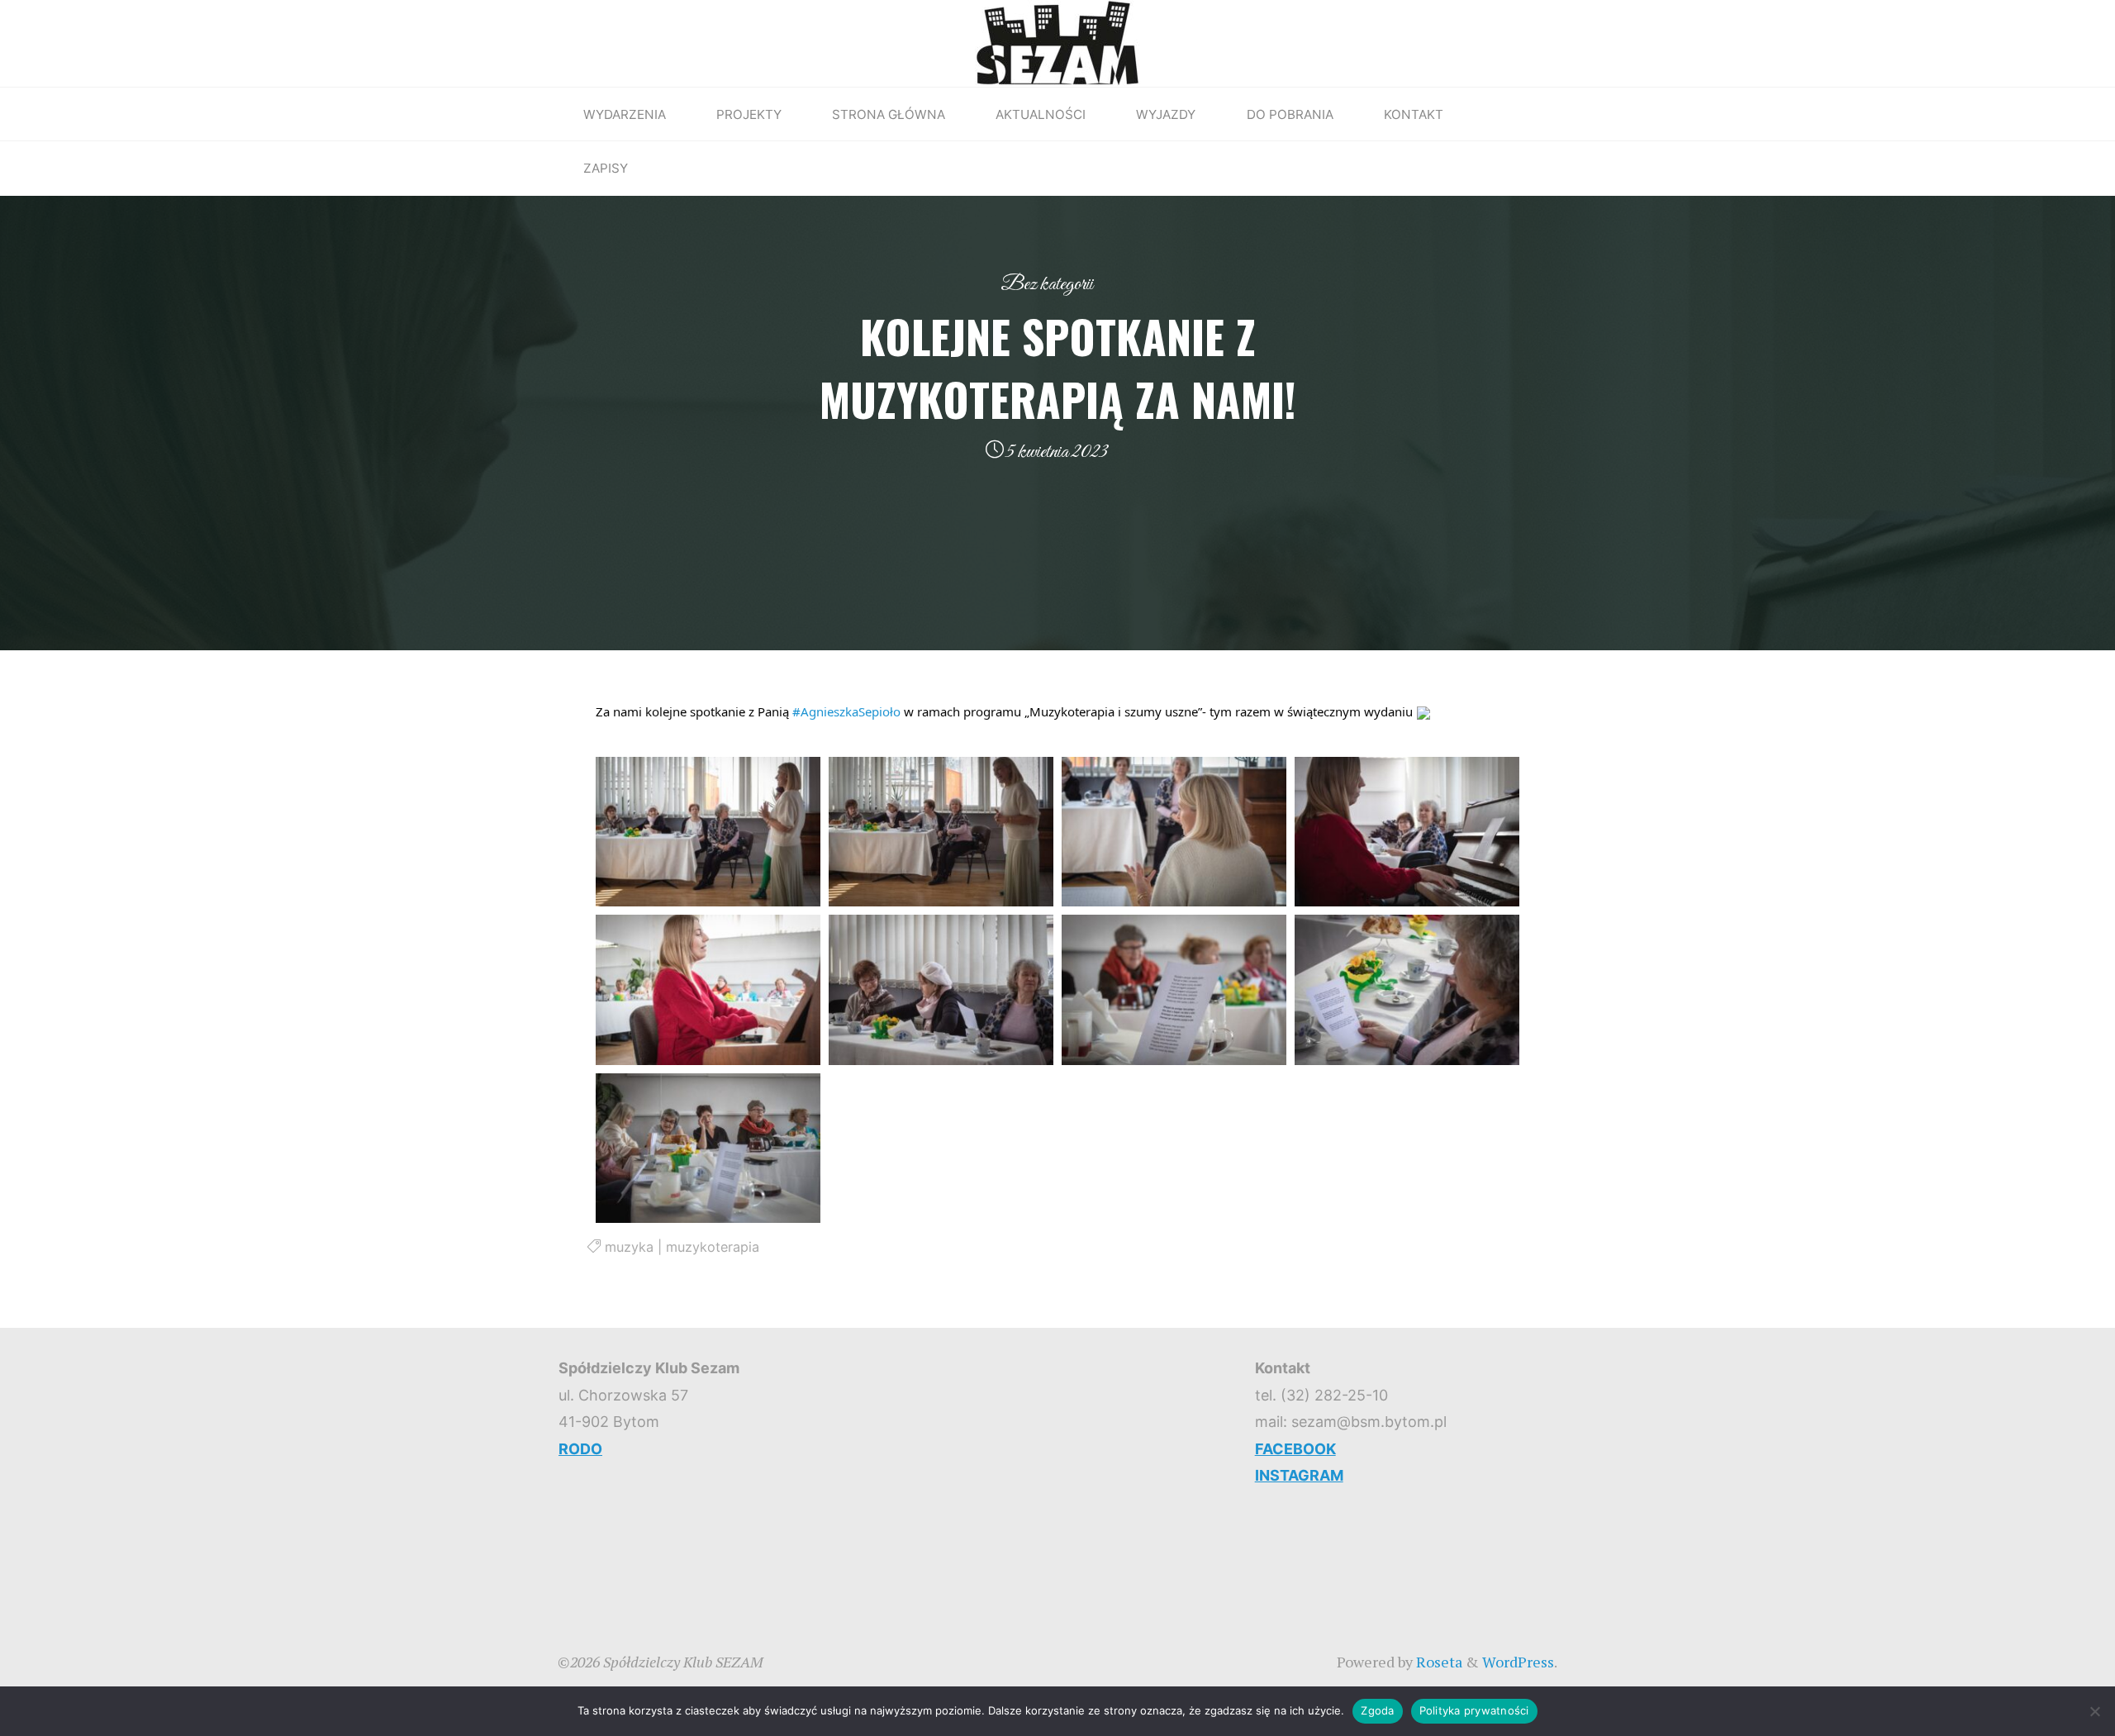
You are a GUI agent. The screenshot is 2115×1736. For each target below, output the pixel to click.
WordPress (1518, 1662)
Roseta (1438, 1662)
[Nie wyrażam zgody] (2094, 1711)
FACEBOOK (1295, 1449)
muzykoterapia (713, 1247)
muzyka (629, 1247)
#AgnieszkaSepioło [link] (846, 711)
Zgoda (1377, 1710)
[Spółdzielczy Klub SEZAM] (1057, 41)
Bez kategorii (1047, 284)
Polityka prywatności (1474, 1710)
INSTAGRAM (1299, 1475)
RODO (580, 1449)
